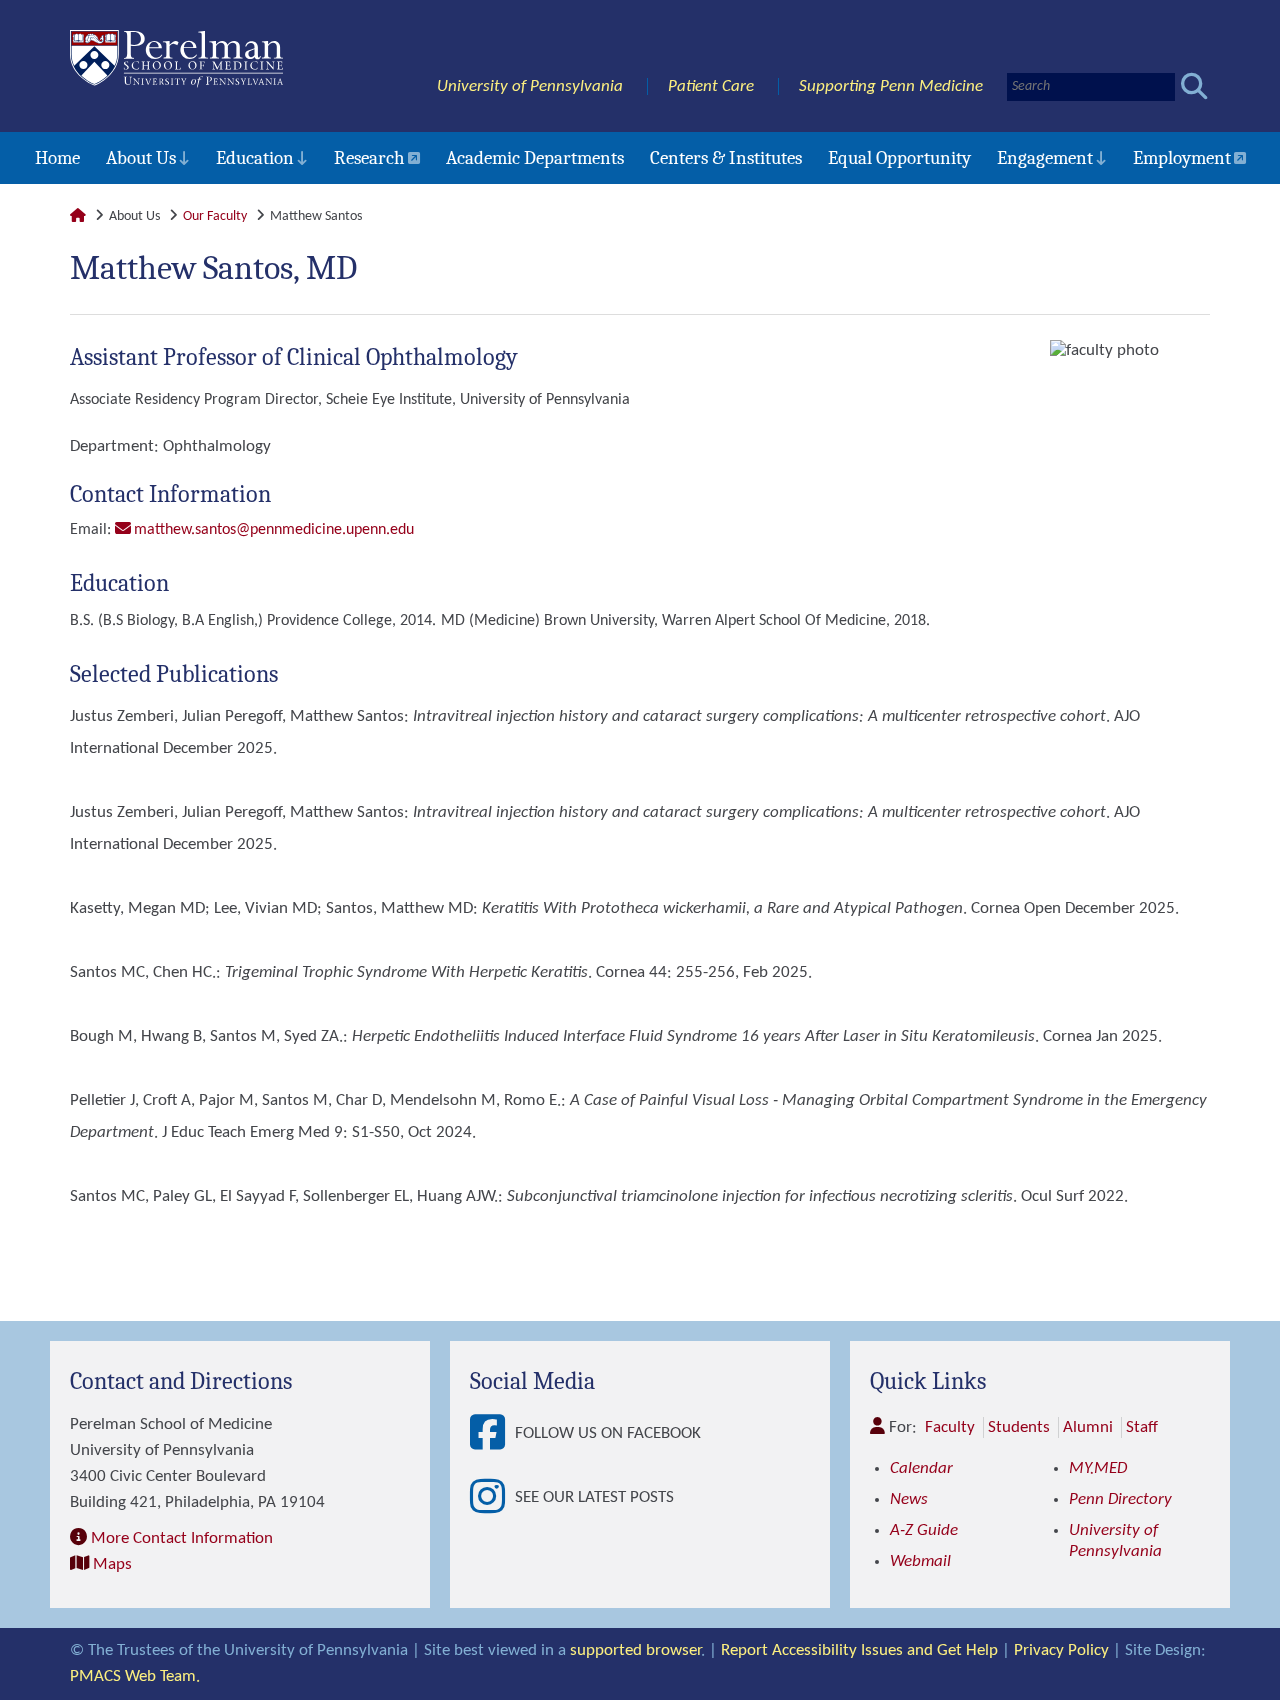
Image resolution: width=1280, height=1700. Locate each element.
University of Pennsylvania (530, 86)
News (909, 1499)
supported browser (635, 1650)
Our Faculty (215, 216)
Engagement (1045, 158)
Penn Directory (1120, 1499)
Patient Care (711, 86)
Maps (112, 1564)
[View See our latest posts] (492, 1498)
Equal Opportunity (899, 158)
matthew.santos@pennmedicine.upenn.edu (274, 530)
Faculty (950, 1427)
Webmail (920, 1561)
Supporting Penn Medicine (891, 86)
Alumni (1088, 1427)
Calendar (921, 1468)
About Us (141, 158)
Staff (1142, 1427)
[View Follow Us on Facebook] (492, 1434)
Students (1019, 1427)
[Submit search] (1194, 86)
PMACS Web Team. (135, 1676)
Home (57, 158)
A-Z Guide (924, 1530)
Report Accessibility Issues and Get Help (859, 1650)
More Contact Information (182, 1538)
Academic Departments (535, 158)
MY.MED (1098, 1468)
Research (369, 158)
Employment (1182, 158)
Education (255, 158)
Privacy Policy (1061, 1650)
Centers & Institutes (726, 158)
